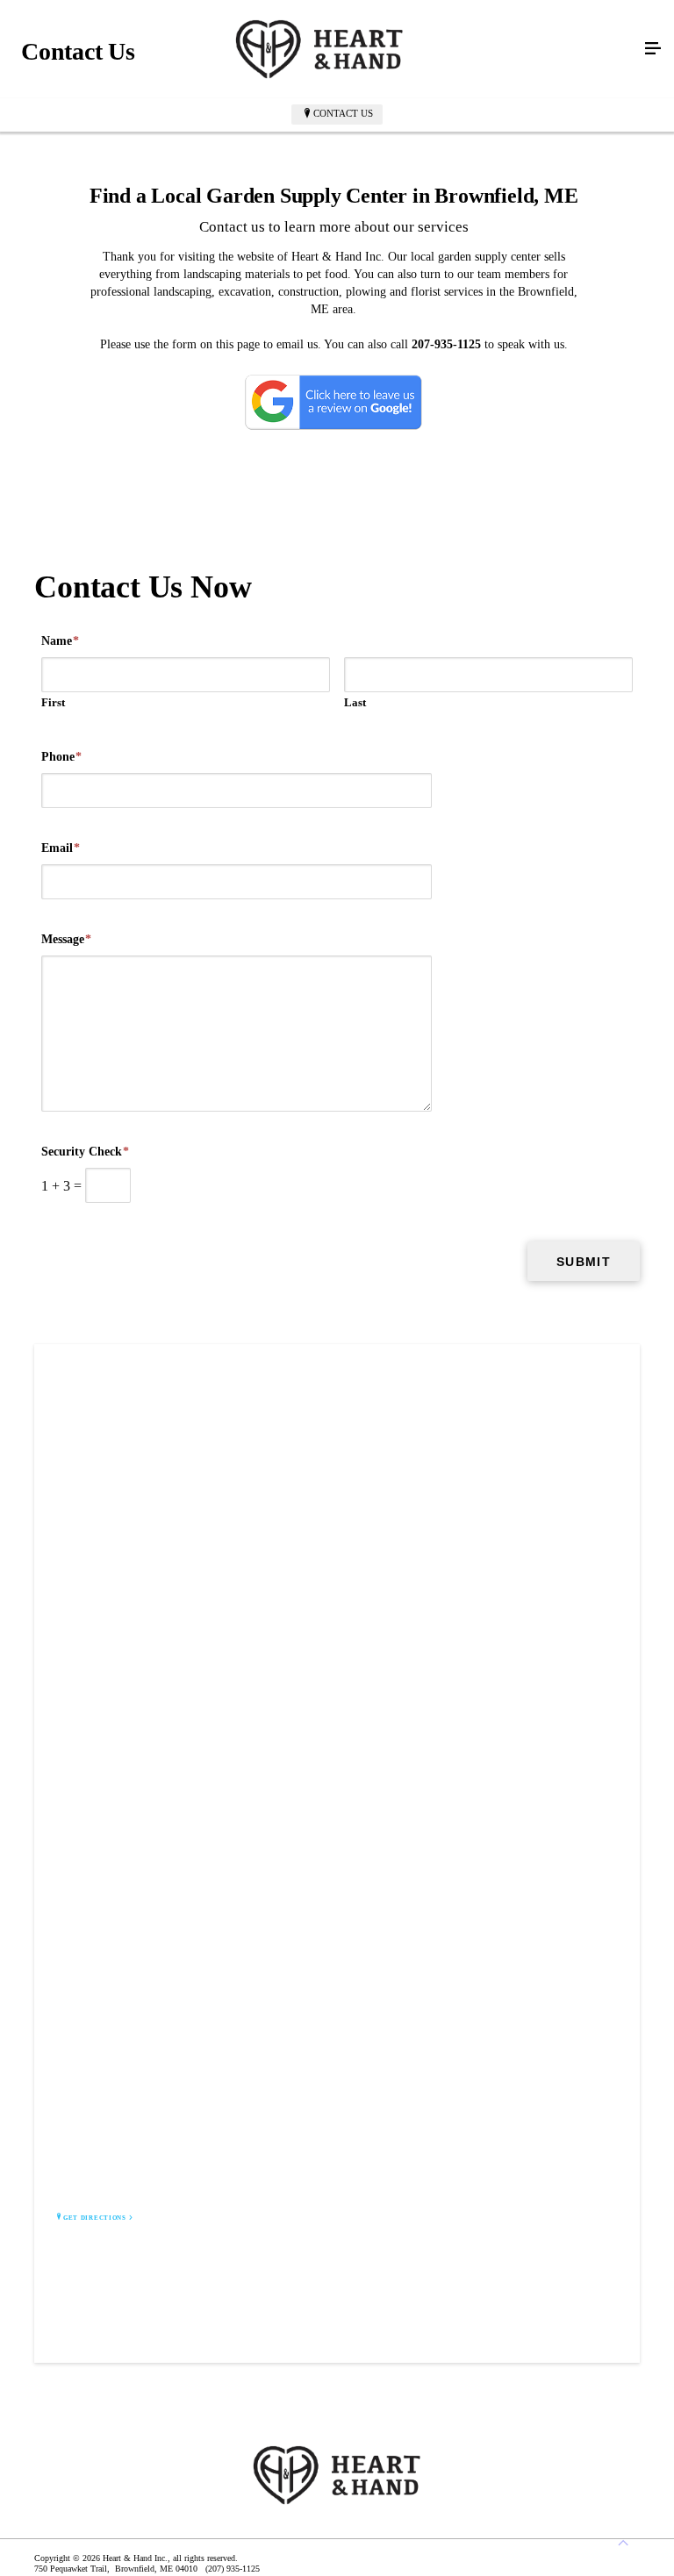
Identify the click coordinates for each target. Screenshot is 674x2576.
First (53, 702)
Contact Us (343, 113)
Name (60, 641)
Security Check (85, 1152)
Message (66, 939)
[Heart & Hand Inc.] (319, 49)
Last (355, 702)
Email (61, 848)
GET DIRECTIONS (95, 2218)
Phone (61, 757)
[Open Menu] (653, 49)
